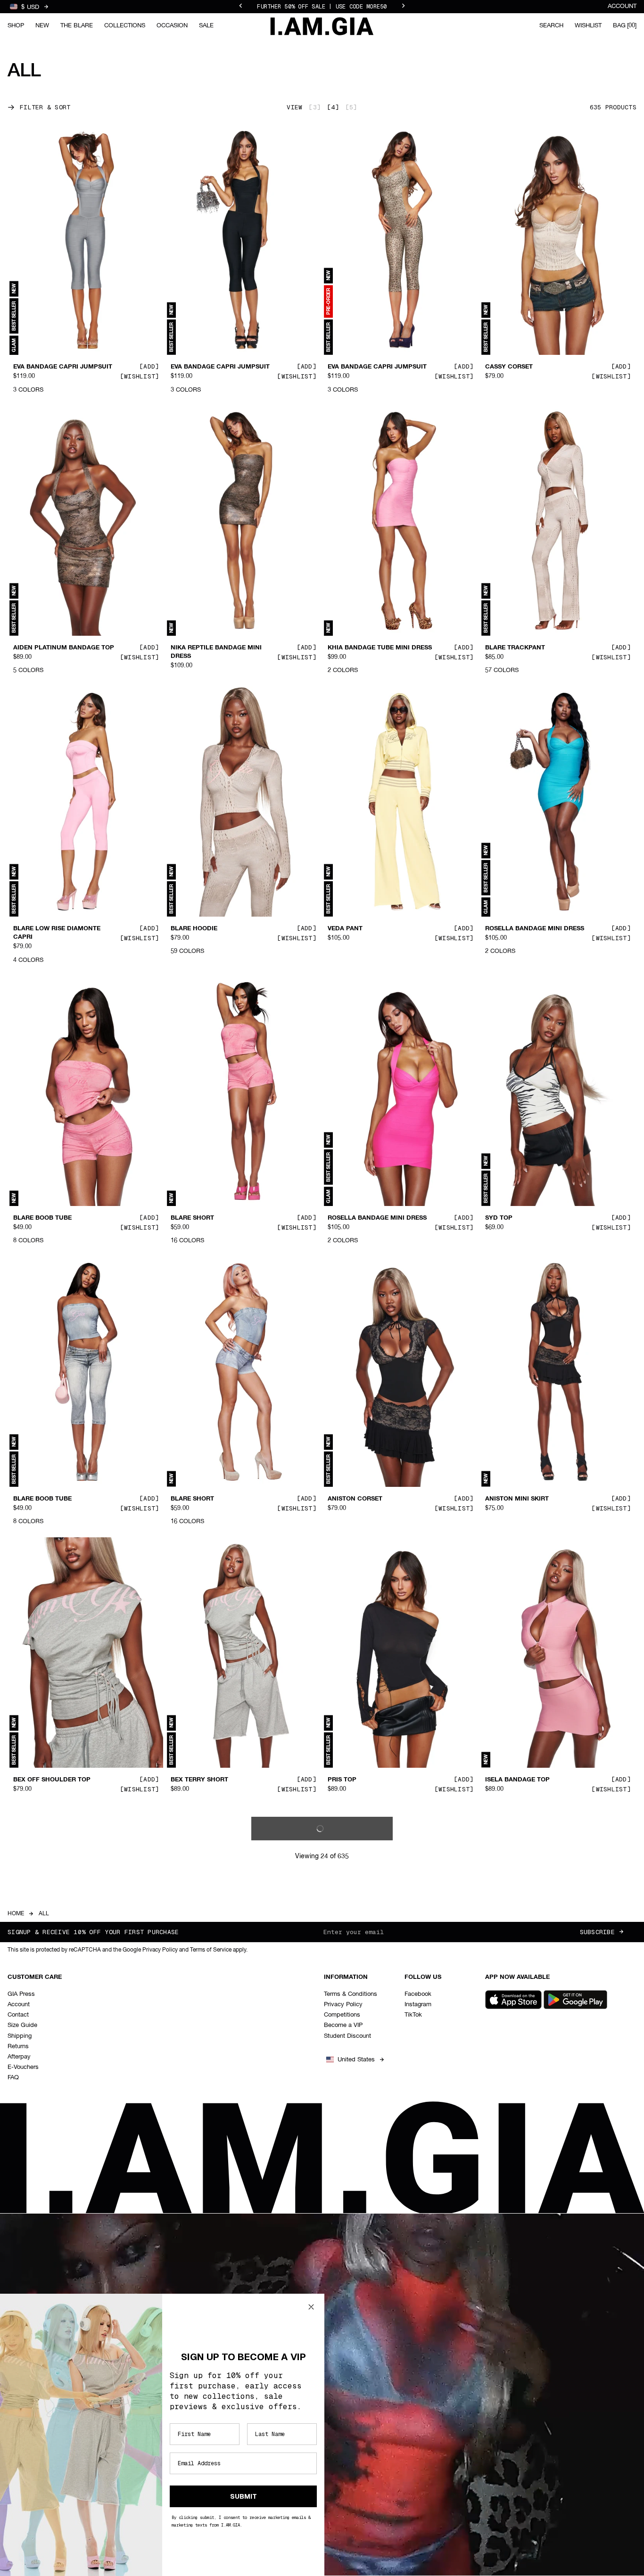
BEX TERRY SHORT (199, 1780)
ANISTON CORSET (355, 1499)
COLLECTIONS (125, 26)
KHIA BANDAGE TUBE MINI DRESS (380, 648)
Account (622, 6)
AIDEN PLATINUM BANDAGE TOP (64, 648)
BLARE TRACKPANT (515, 648)
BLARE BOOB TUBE (42, 1218)
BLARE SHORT (192, 1218)
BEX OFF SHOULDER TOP (52, 1780)
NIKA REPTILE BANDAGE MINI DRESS (216, 652)
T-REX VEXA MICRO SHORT (211, 2048)
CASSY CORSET (509, 367)
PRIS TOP (342, 1780)
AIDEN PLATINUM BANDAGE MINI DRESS (379, 2052)
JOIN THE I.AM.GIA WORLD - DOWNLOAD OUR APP (322, 7)
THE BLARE (77, 26)
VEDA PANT (345, 929)
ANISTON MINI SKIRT (517, 1499)
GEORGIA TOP (349, 2337)
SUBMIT (244, 2496)
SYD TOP (499, 1218)
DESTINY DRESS (510, 2048)
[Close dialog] (311, 2307)
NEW (42, 26)
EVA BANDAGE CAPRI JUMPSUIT (63, 367)
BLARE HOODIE (194, 929)
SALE (206, 26)
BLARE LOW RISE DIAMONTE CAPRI (57, 933)
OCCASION (172, 26)
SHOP (16, 26)
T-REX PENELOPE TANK (49, 2048)
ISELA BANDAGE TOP (517, 1780)
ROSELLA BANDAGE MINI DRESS (535, 929)
